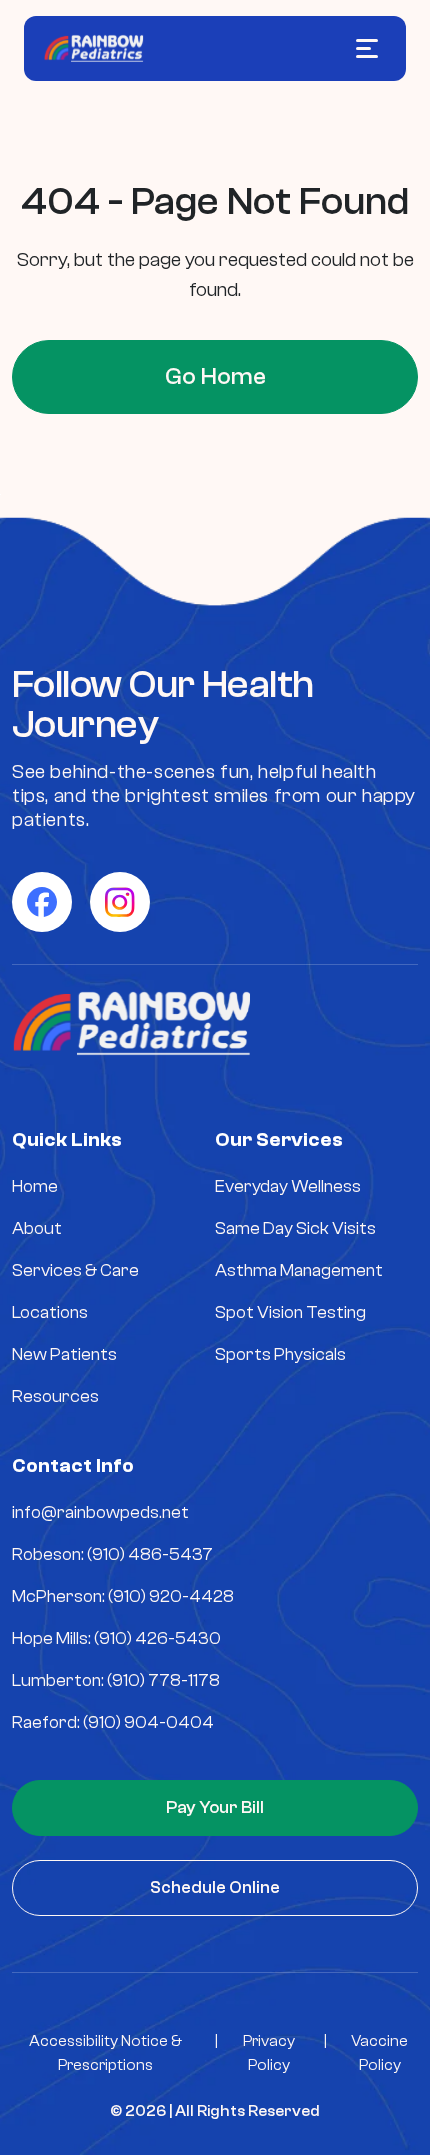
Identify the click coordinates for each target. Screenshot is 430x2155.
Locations (50, 1312)
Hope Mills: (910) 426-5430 (116, 1638)
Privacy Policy (269, 2053)
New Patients (64, 1354)
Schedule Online (215, 1887)
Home (35, 1186)
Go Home (215, 376)
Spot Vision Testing (290, 1312)
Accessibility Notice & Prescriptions (105, 2053)
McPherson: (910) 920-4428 (123, 1596)
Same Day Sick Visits (295, 1228)
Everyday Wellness (288, 1186)
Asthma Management (299, 1270)
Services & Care (75, 1270)
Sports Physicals (280, 1354)
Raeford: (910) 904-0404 (113, 1722)
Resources (55, 1396)
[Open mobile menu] (367, 48)
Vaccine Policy (379, 2053)
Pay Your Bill (215, 1807)
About (37, 1228)
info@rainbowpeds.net (100, 1512)
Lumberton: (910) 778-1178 (116, 1680)
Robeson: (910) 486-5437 (112, 1554)
